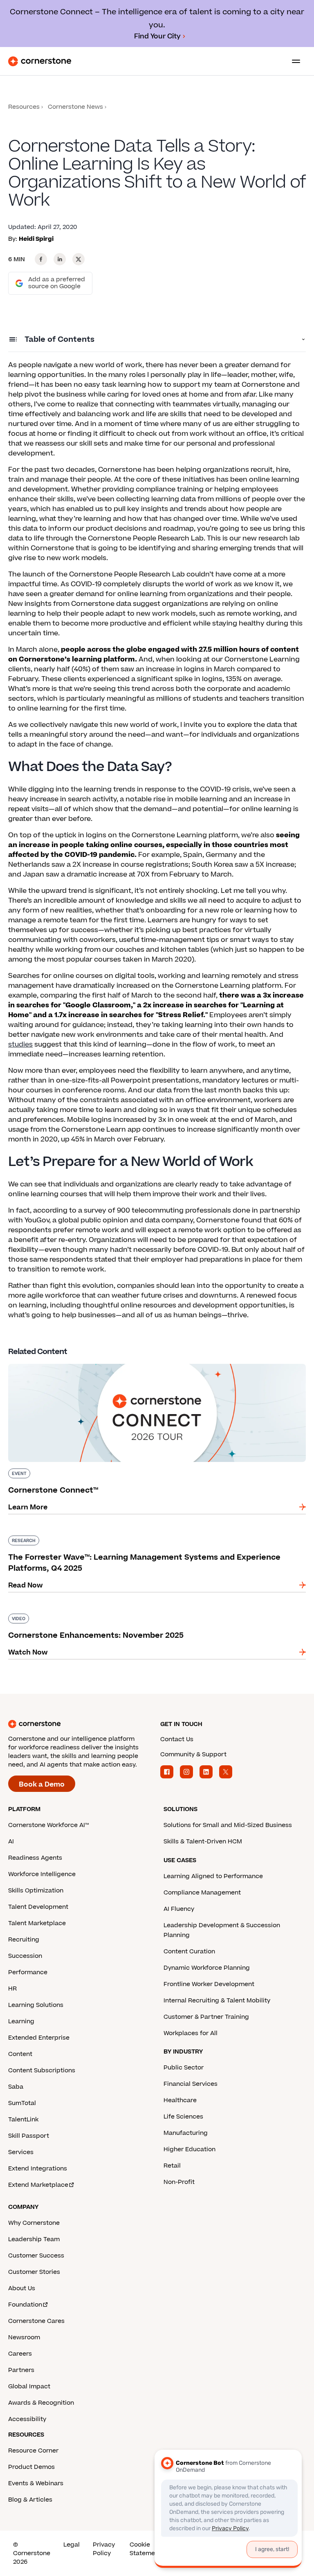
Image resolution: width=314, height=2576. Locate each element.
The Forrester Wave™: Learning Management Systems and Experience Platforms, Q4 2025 (150, 1539)
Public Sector (184, 2068)
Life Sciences (183, 2117)
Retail (172, 2166)
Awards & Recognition (41, 2403)
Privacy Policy (104, 2549)
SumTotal (22, 2103)
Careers (20, 2354)
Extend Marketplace (38, 2185)
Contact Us (177, 1739)
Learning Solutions (36, 2005)
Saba (16, 2087)
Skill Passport (29, 2136)
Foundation (25, 2305)
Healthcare (180, 2100)
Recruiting (24, 1940)
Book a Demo (42, 1785)
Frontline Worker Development (209, 1984)
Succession (25, 1956)
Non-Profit (179, 2182)
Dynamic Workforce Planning (207, 1968)
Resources (24, 107)
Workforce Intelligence (42, 1874)
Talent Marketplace (37, 1923)
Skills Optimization (36, 1891)
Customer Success (36, 2256)
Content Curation (189, 1952)
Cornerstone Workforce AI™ (48, 1825)
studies (20, 1045)
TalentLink (23, 2120)
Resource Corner (33, 2451)
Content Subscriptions (42, 2070)
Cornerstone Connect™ (48, 1362)
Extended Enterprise (39, 2038)
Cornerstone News (75, 107)
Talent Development (38, 1907)
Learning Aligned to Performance (213, 1876)
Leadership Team (34, 2239)
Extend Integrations (38, 2169)
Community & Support (193, 1754)
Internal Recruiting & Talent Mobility (217, 2001)
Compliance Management (202, 1893)
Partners (21, 2370)
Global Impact (29, 2387)
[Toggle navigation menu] (293, 61)
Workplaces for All (191, 2033)
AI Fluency (179, 1909)
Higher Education (190, 2149)
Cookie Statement (145, 2549)
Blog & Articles (30, 2500)
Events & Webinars (36, 2483)
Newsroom (24, 2337)
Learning (21, 2021)
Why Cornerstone (34, 2223)
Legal (72, 2545)
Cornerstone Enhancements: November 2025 (86, 1612)
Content (20, 2054)
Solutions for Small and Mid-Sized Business (228, 1825)
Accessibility (27, 2419)
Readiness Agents (35, 1858)
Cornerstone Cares (36, 2321)
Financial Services (191, 2084)
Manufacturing (186, 2133)
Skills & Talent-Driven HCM (203, 1842)
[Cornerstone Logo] (40, 61)
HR (12, 1989)
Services (21, 2152)
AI (11, 1842)
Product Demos (31, 2467)
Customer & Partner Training (206, 2017)
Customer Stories (34, 2272)
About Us (22, 2288)
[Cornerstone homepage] (81, 1724)
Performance (28, 1972)
